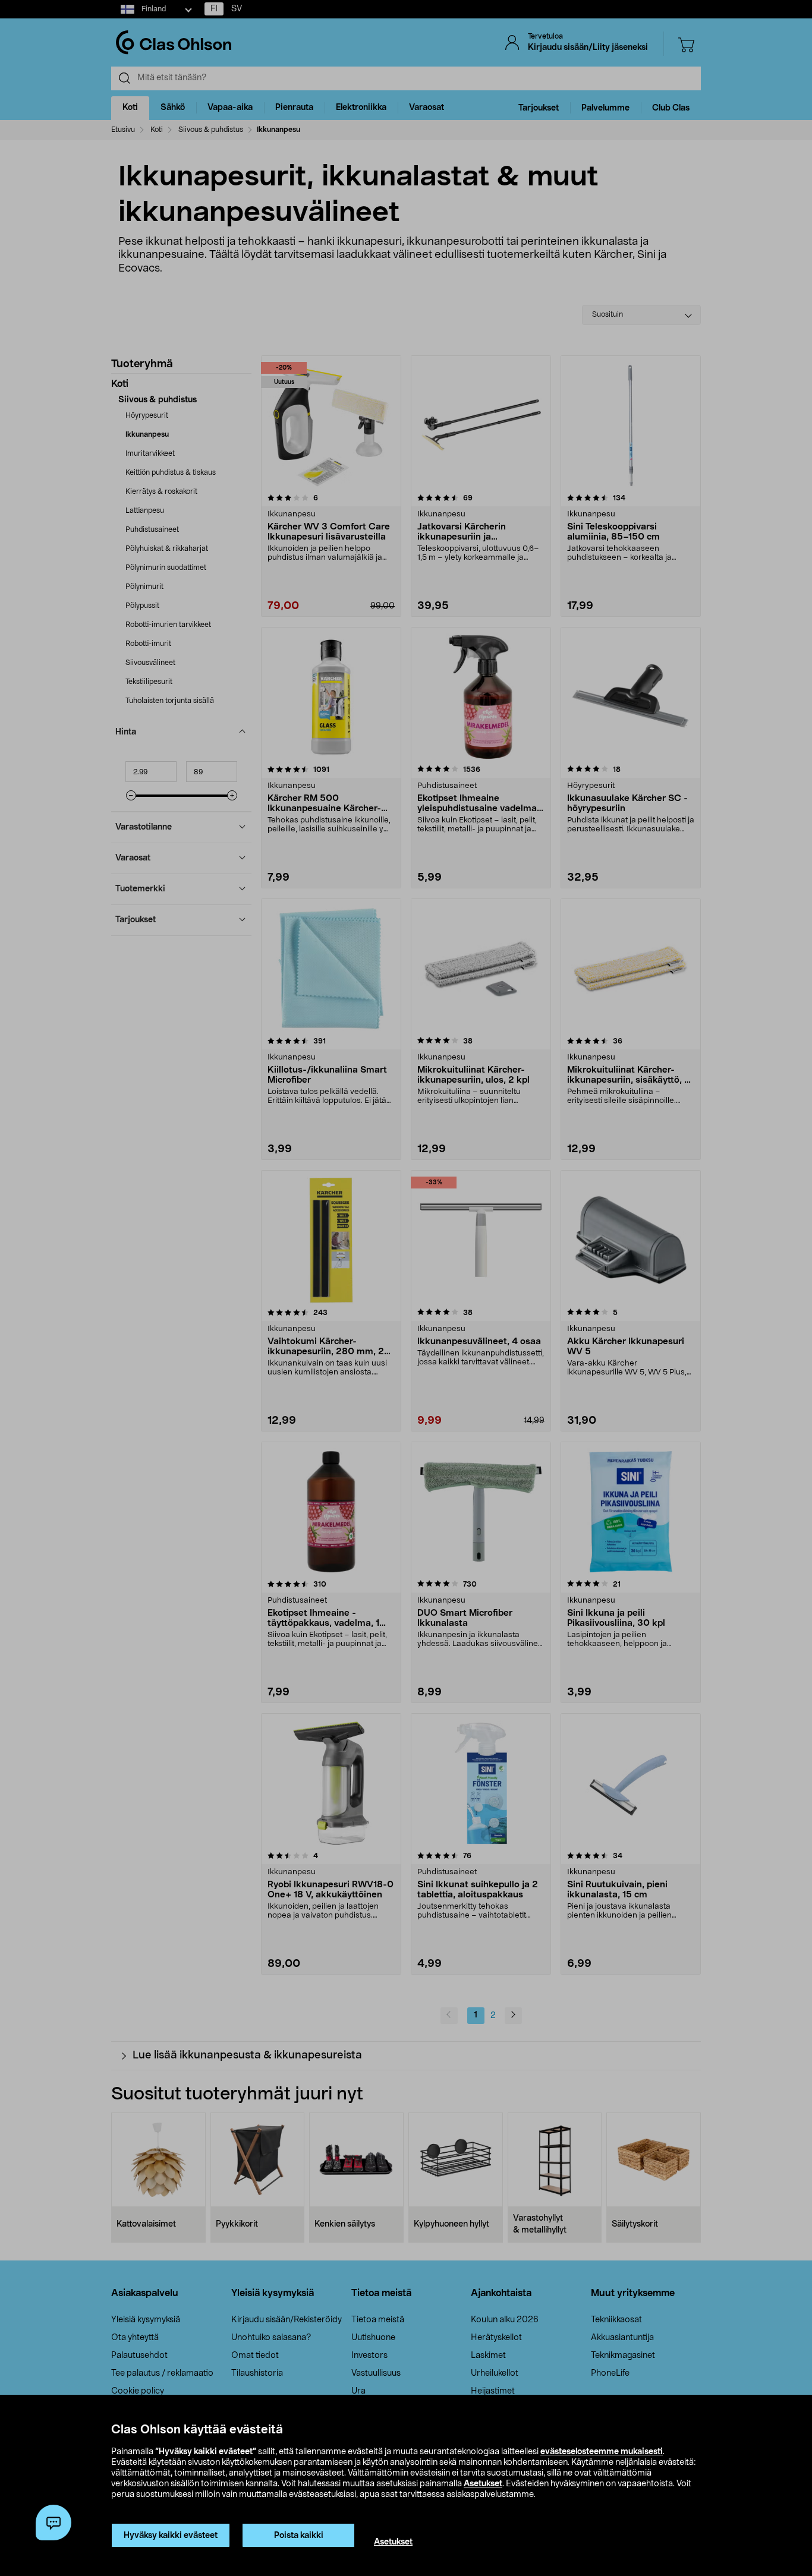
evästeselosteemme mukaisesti (602, 2452)
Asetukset (483, 2484)
